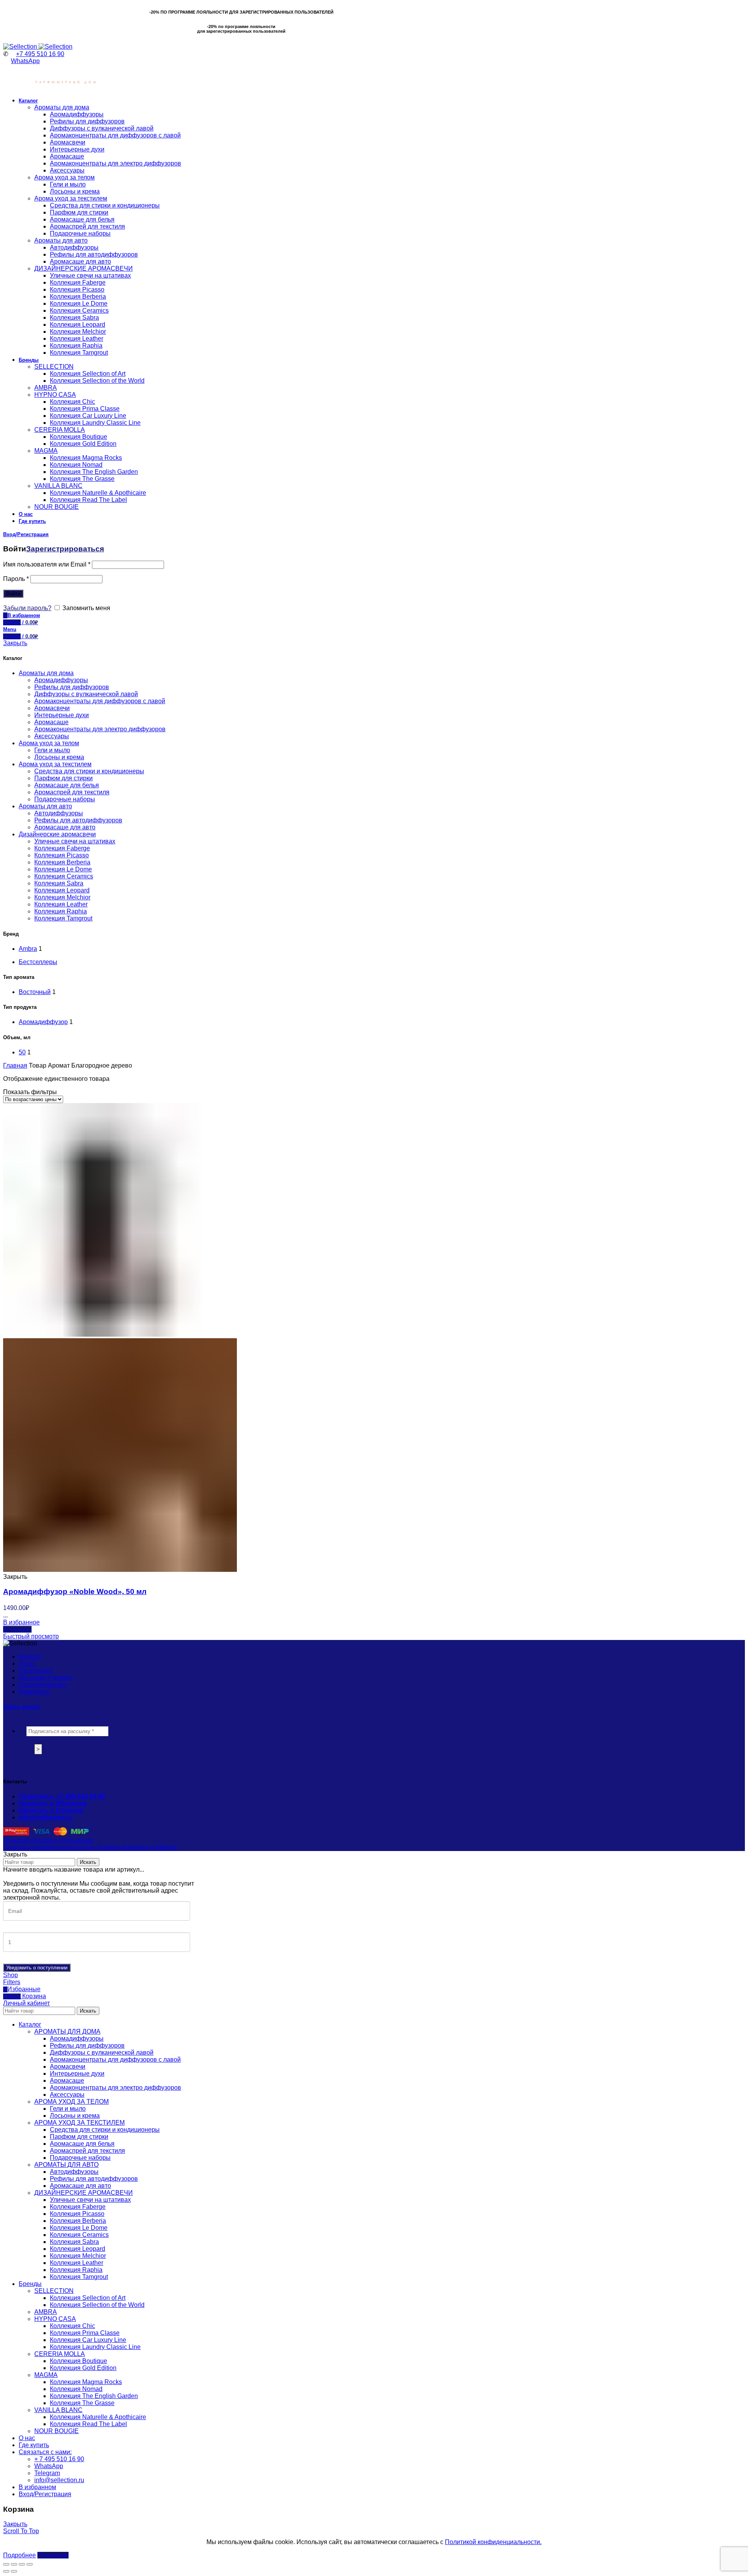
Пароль (16, 579)
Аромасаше (51, 722)
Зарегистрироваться (65, 549)
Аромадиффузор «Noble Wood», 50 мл (75, 1592)
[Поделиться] (14, 2564)
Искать (88, 1862)
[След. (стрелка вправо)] (14, 2571)
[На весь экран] (22, 2564)
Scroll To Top (21, 2531)
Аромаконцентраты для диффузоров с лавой (100, 701)
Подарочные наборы (65, 799)
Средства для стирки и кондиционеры (89, 771)
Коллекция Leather (61, 904)
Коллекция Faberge (62, 848)
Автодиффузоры (59, 813)
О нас (27, 1664)
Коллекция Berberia (62, 862)
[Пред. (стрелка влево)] (6, 2571)
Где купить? (36, 1671)
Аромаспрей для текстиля (72, 792)
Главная (15, 1065)
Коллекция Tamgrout (63, 918)
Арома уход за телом (49, 743)
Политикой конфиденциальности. (493, 2542)
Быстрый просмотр (31, 1636)
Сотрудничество (42, 1685)
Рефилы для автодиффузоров (78, 820)
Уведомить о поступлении (37, 1968)
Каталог (30, 1657)
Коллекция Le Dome (63, 869)
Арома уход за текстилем (55, 764)
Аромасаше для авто (65, 827)
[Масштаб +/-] (30, 2564)
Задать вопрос (22, 1707)
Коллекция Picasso (62, 855)
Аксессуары (52, 736)
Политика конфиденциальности (49, 1847)
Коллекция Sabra (59, 883)
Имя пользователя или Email (47, 564)
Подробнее (19, 2555)
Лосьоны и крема (59, 757)
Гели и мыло (52, 750)
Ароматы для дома (46, 673)
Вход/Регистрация (45, 2494)
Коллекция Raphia (61, 911)
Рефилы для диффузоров (72, 687)
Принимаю (53, 2555)
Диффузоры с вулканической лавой (86, 694)
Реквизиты (34, 1692)
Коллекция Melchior (62, 897)
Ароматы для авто (45, 806)
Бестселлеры (38, 962)
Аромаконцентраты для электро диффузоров (100, 729)
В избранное (21, 1622)
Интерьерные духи (62, 715)
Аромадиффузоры (61, 680)
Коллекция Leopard (62, 890)
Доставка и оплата (46, 1678)
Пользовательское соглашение (48, 1840)
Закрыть (15, 643)
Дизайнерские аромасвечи (57, 834)
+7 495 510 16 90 (40, 54)
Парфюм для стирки (64, 778)
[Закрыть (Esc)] (6, 2564)
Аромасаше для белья (67, 785)
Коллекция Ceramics (64, 876)
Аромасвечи (52, 708)
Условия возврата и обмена (137, 1847)
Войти (13, 594)
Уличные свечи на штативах (75, 841)
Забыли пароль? (27, 608)
